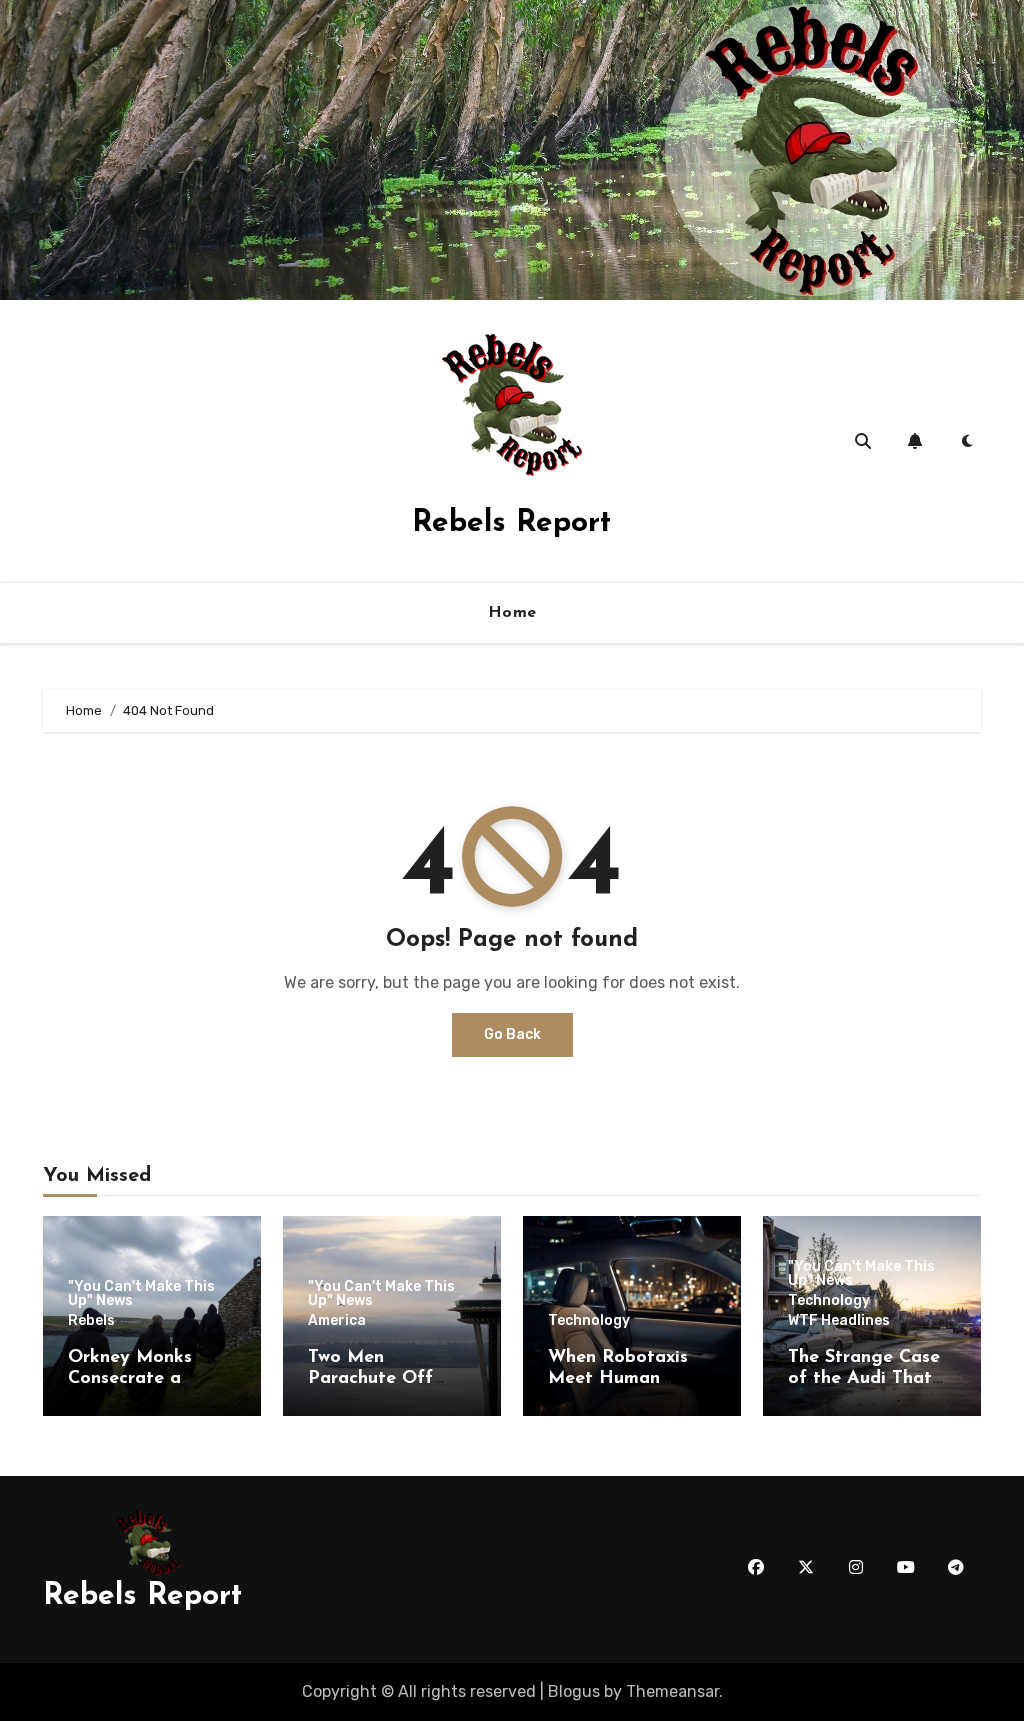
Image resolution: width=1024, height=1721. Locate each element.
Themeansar (672, 1691)
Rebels (91, 1321)
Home (512, 613)
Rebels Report (511, 523)
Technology (589, 1321)
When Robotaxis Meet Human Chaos (618, 1379)
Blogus (574, 1691)
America (337, 1321)
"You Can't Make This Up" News (141, 1294)
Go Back (512, 1034)
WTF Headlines (839, 1321)
